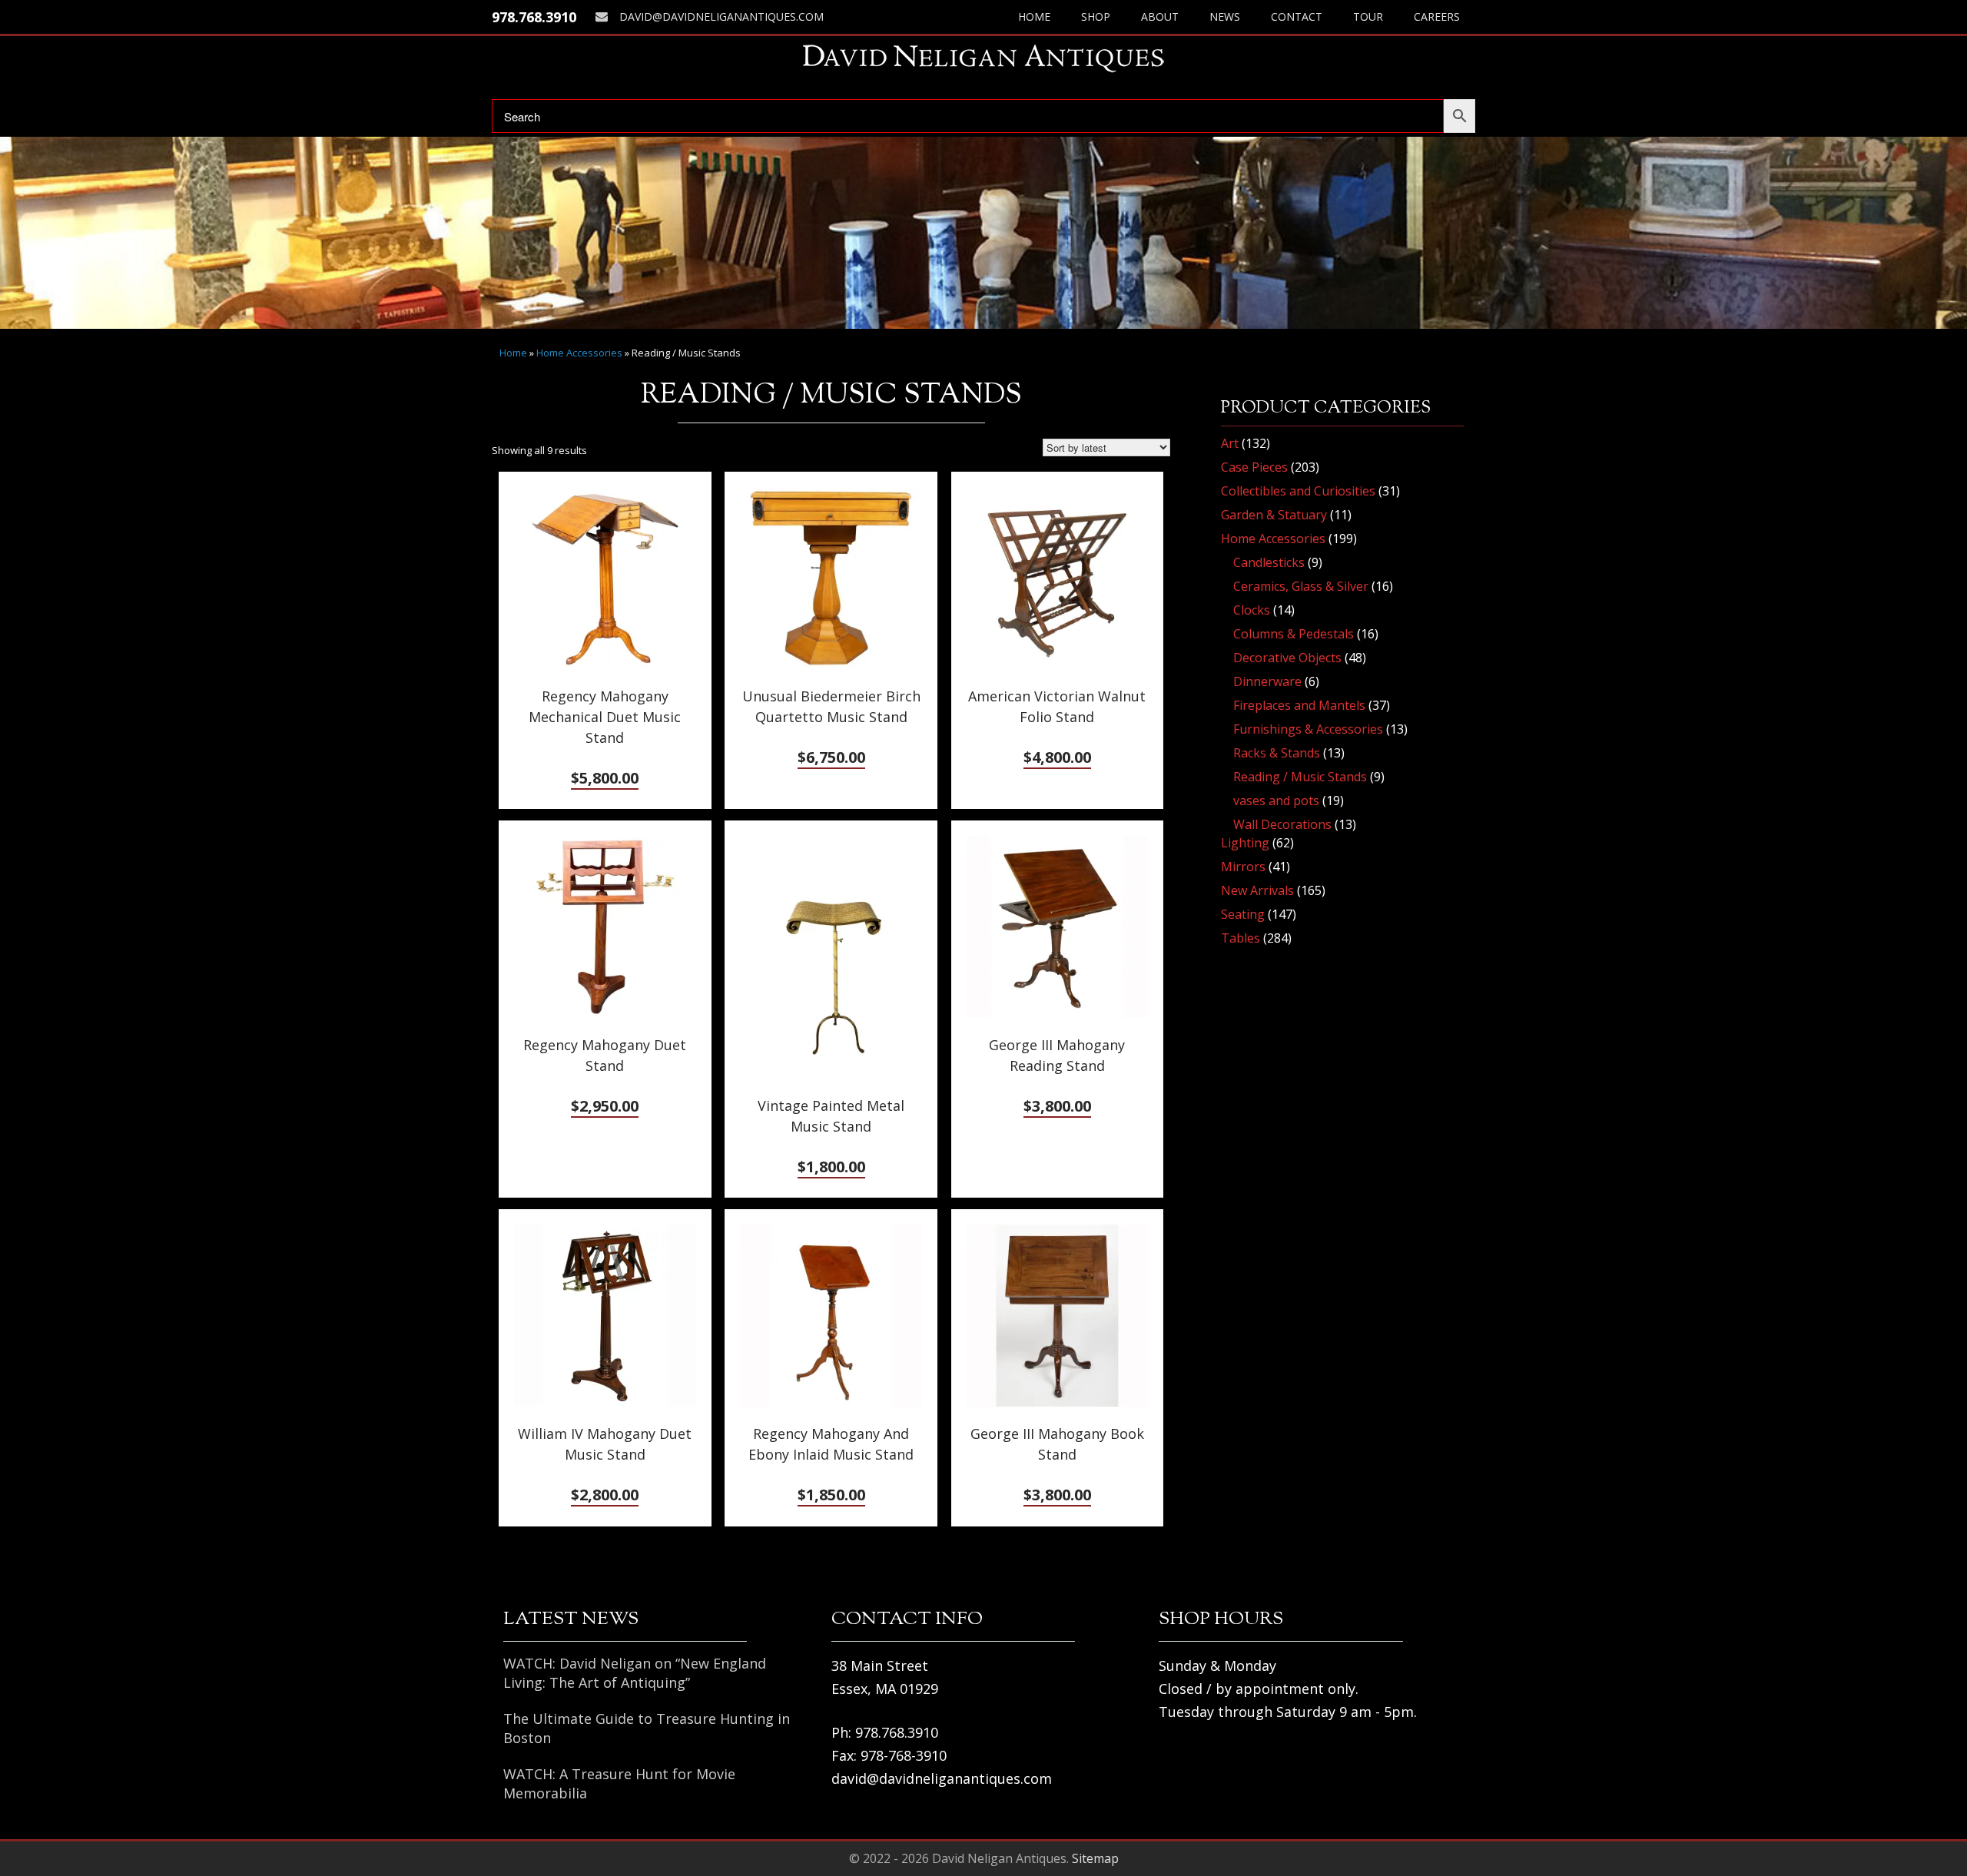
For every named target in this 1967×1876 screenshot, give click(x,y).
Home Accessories (579, 353)
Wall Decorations (1282, 824)
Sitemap (1095, 1858)
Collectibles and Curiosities (1298, 491)
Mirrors (1243, 867)
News (1225, 17)
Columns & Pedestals (1294, 634)
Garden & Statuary (1274, 515)
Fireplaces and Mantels (1299, 705)
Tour (1368, 17)
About (1160, 17)
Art (1230, 443)
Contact (1297, 17)
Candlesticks (1269, 562)
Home (1034, 17)
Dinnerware (1267, 681)
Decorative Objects (1287, 658)
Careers (1437, 17)
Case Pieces (1254, 467)
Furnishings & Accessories (1308, 729)
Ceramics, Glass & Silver (1301, 586)
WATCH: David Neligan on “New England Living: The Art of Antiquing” (635, 1673)
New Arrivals (1257, 890)
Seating (1243, 914)
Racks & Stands (1277, 753)
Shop (1096, 17)
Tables (1241, 938)
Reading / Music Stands (1300, 777)
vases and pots (1276, 800)
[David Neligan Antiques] (983, 58)
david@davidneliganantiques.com (721, 17)
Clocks (1252, 610)
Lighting (1245, 843)
